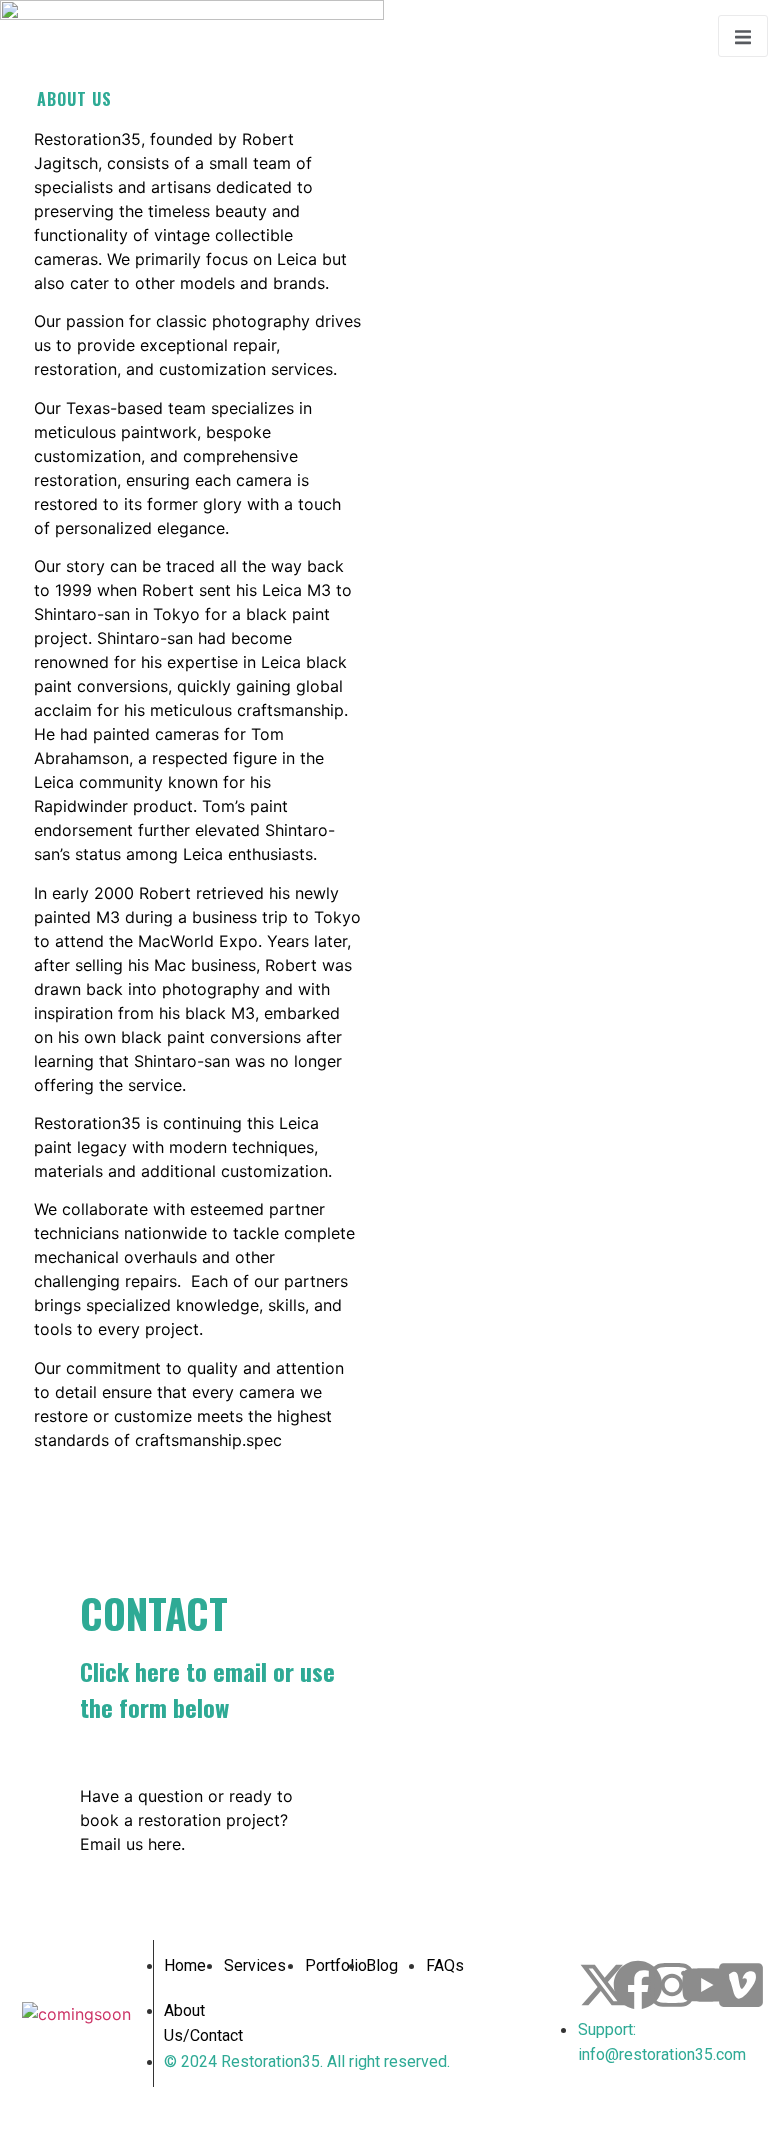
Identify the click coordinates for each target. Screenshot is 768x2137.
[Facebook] (638, 1985)
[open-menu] (743, 36)
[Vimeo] (741, 1985)
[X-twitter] (603, 1985)
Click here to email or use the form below (207, 1689)
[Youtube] (706, 1985)
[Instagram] (672, 1985)
